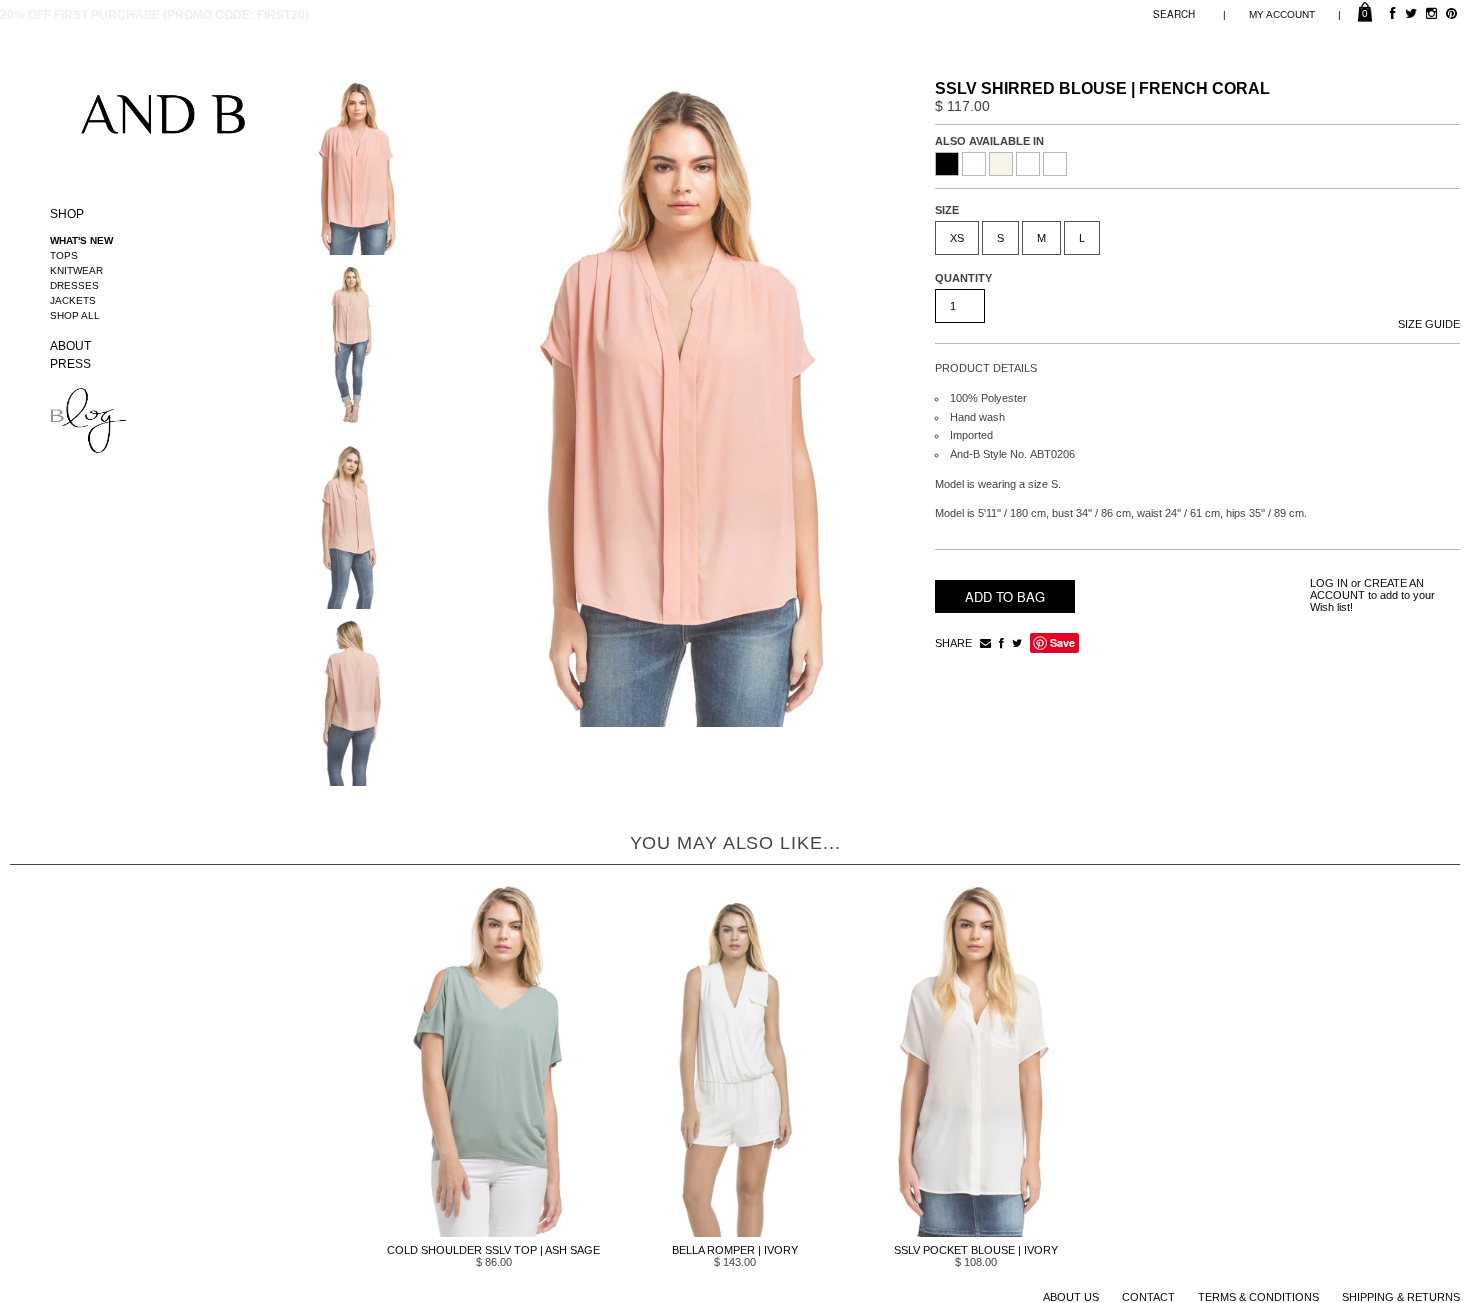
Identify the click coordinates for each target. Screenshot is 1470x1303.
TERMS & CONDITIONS (1258, 1297)
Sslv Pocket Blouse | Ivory (976, 1250)
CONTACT (1148, 1297)
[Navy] (1055, 164)
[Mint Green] (1028, 164)
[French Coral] (974, 164)
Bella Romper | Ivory (735, 1250)
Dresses (74, 285)
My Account (1282, 14)
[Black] (947, 164)
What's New (81, 240)
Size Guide (1429, 324)
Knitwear (76, 270)
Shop (67, 214)
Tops (64, 255)
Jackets (73, 300)
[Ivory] (1001, 164)
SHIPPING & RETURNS (1401, 1297)
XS (957, 238)
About (70, 346)
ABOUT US (1071, 1297)
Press (70, 364)
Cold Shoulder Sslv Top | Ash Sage (493, 1250)
